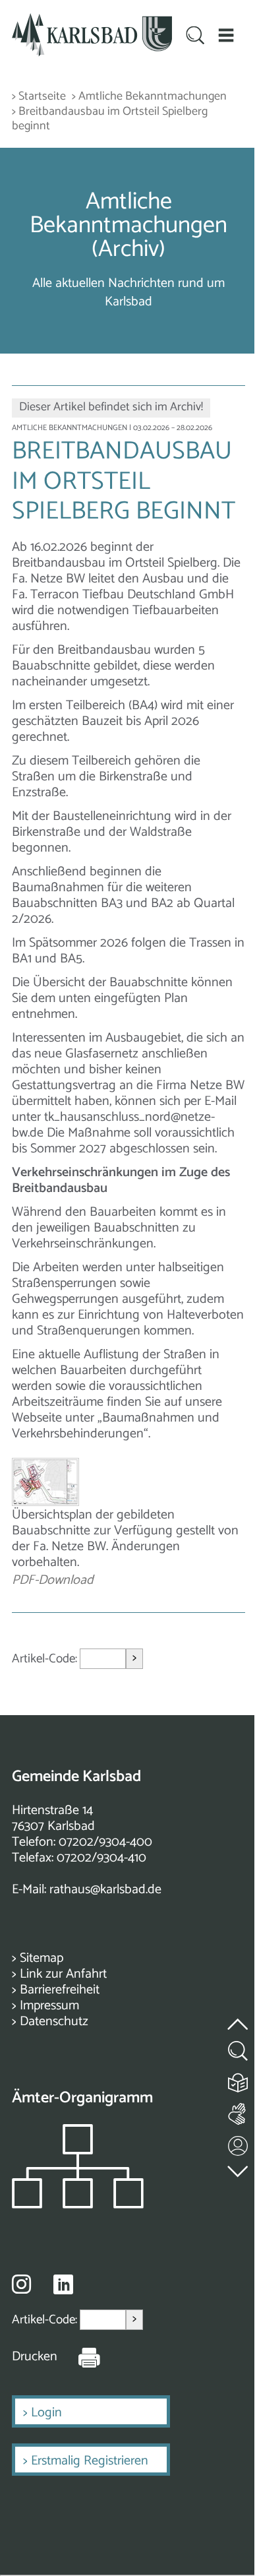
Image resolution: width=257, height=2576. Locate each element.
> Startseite (39, 97)
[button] (226, 35)
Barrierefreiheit (60, 1990)
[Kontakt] (239, 2143)
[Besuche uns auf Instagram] (21, 2284)
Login (46, 2413)
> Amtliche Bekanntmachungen (149, 97)
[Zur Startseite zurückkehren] (92, 21)
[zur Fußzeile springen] (239, 2168)
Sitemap (42, 1958)
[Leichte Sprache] (239, 2080)
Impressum (49, 2006)
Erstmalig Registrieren (90, 2461)
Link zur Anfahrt (63, 1974)
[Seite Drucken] (79, 2357)
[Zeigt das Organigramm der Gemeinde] (78, 2205)
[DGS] (239, 2111)
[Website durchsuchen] (195, 37)
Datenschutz (54, 2022)
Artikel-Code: (46, 1659)
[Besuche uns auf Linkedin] (63, 2285)
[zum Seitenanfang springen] (239, 2016)
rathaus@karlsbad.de (105, 1890)
